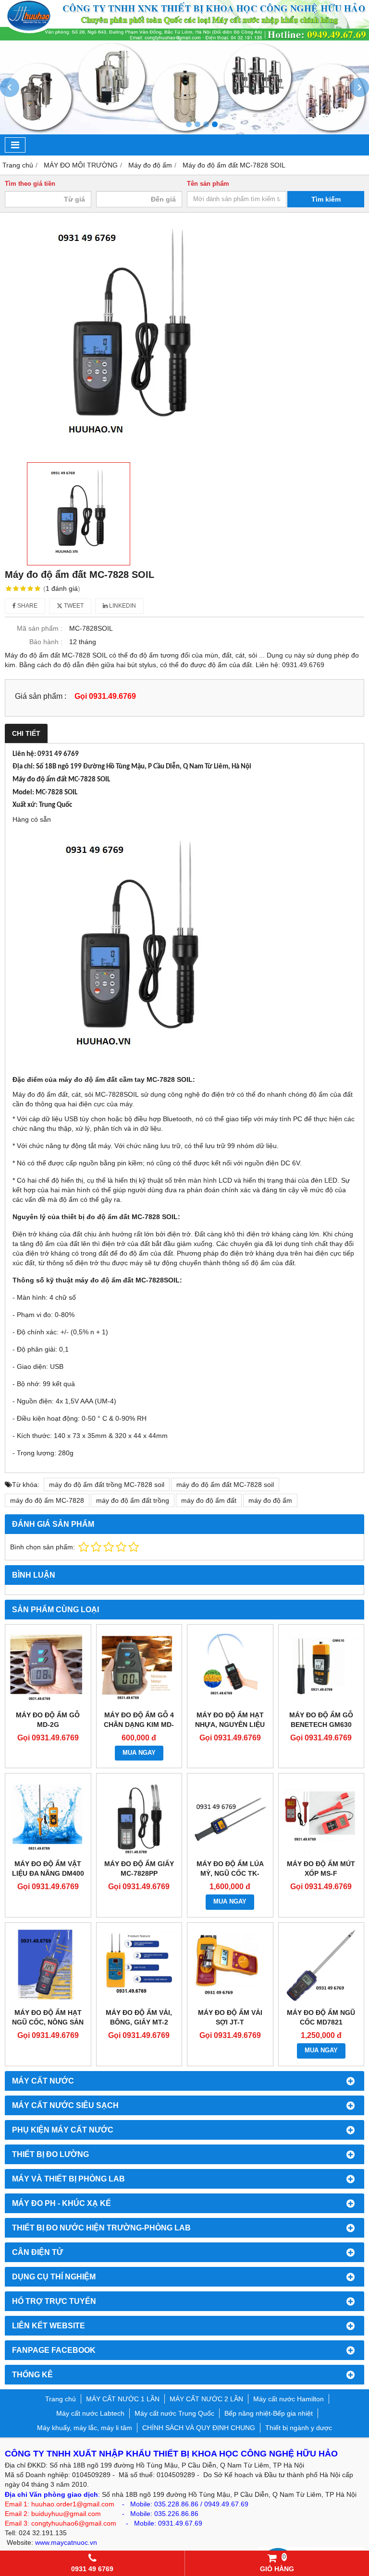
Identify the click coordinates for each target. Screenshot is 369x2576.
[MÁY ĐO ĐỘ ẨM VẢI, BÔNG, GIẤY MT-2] (139, 1965)
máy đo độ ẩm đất (209, 1500)
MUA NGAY (139, 1753)
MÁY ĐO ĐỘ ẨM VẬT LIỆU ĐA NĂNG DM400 (48, 1869)
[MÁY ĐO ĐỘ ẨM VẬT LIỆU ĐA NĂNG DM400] (48, 1816)
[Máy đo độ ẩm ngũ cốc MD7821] (321, 1965)
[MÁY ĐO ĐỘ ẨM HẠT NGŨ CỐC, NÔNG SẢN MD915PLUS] (48, 1965)
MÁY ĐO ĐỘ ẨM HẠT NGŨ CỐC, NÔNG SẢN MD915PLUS (48, 2022)
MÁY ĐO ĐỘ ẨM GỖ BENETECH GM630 (321, 1720)
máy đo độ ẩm (270, 1500)
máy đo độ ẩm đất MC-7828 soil (225, 1485)
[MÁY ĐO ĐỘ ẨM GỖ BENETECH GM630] (321, 1667)
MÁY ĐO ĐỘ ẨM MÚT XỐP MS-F (321, 1869)
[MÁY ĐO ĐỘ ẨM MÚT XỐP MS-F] (321, 1816)
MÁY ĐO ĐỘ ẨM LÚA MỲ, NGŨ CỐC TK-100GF (230, 1873)
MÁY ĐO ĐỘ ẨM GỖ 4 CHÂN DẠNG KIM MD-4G (139, 1725)
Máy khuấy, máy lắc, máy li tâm (85, 2428)
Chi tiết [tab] (26, 733)
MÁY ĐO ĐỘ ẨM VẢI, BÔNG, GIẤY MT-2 (139, 2017)
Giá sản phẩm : (41, 696)
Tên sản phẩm (208, 184)
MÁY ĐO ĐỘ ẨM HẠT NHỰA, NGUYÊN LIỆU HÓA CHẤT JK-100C (230, 1725)
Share (27, 606)
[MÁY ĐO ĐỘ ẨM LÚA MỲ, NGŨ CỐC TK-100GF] (230, 1816)
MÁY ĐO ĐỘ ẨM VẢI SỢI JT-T (230, 2017)
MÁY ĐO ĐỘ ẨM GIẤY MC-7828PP (139, 1869)
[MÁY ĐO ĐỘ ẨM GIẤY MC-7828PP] (139, 1816)
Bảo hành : (46, 642)
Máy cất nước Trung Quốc (174, 2413)
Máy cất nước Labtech (90, 2413)
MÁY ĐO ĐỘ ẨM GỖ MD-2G (48, 1720)
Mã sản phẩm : (40, 628)
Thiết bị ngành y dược (299, 2428)
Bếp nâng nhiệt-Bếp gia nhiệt (269, 2413)
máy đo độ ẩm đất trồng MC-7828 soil (107, 1485)
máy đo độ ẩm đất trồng (133, 1500)
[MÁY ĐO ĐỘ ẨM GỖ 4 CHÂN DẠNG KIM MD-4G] (139, 1667)
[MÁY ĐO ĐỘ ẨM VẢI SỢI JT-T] (230, 1965)
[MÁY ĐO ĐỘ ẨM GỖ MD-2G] (48, 1667)
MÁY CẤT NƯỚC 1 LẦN (123, 2399)
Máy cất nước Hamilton (289, 2399)
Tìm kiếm (326, 199)
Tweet (73, 606)
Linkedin (122, 606)
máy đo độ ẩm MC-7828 (47, 1500)
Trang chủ (61, 2399)
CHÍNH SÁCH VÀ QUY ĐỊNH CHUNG (199, 2428)
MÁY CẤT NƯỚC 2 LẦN (206, 2399)
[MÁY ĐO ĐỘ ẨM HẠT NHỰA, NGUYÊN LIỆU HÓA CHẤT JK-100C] (230, 1667)
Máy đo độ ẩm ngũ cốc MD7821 (321, 2017)
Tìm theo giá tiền (30, 184)
